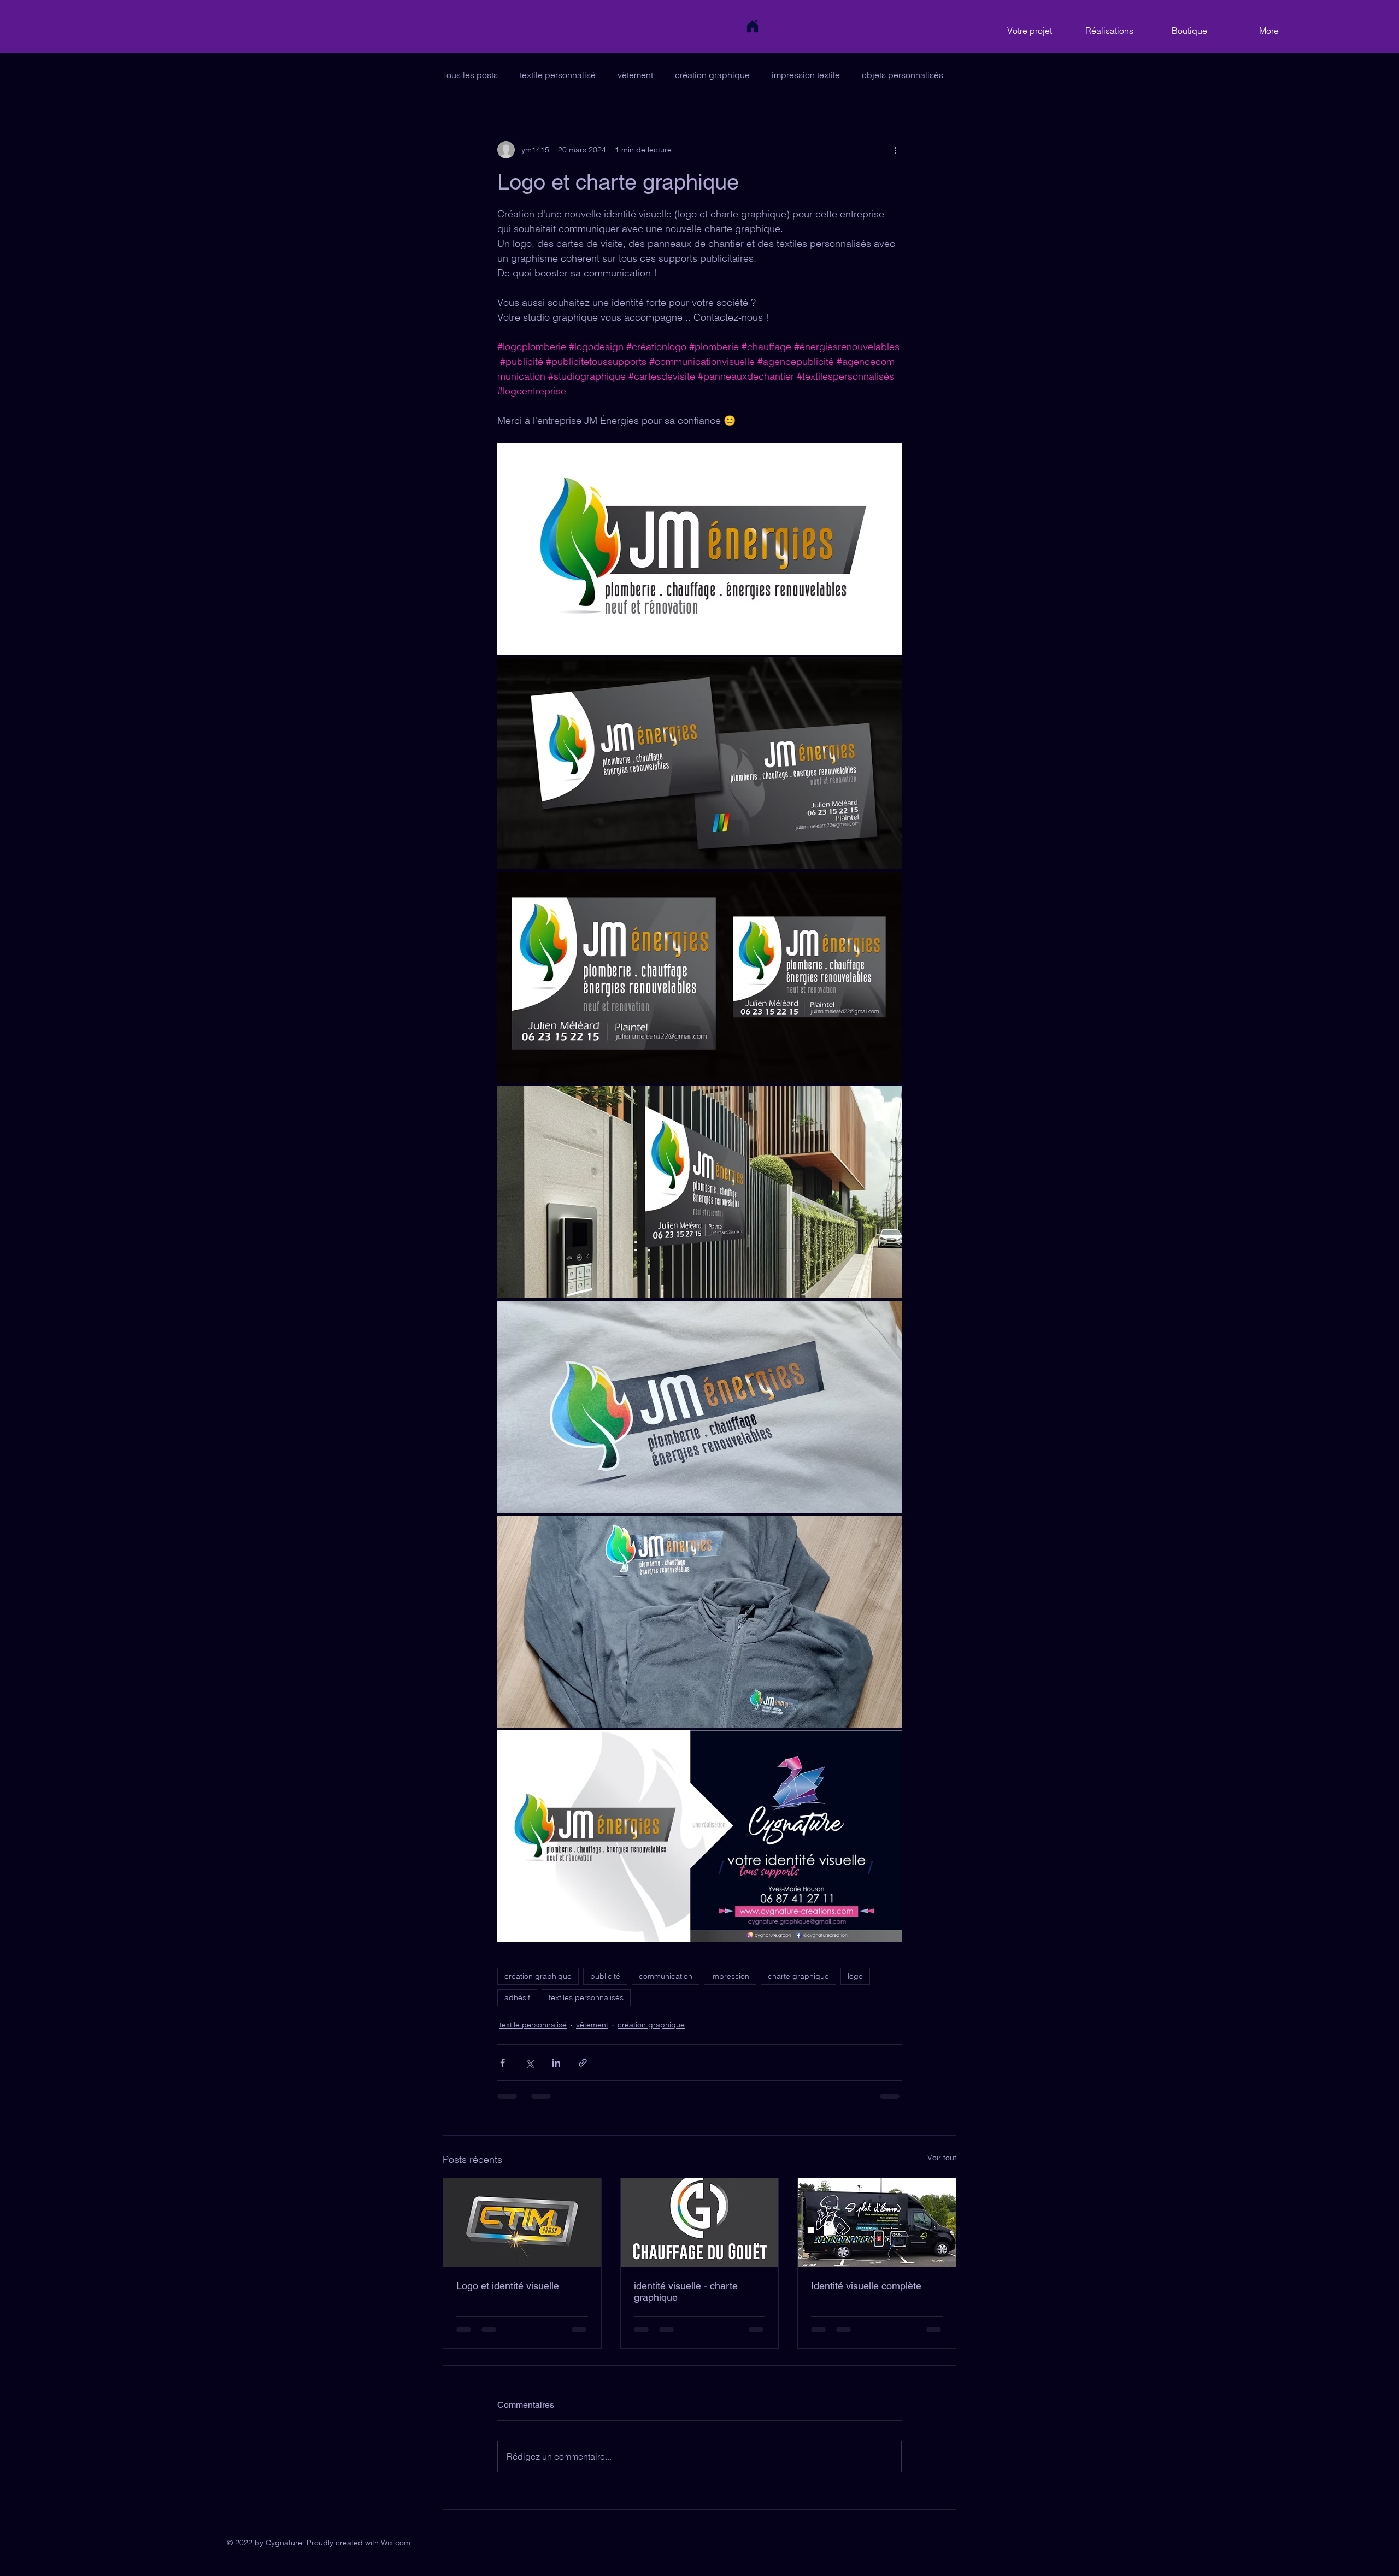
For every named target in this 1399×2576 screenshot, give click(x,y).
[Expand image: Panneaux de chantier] (699, 978)
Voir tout (942, 2158)
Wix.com (396, 2543)
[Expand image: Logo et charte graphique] (699, 549)
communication (666, 1976)
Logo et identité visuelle (508, 2286)
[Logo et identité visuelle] (522, 2223)
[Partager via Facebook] (502, 2063)
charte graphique (798, 1976)
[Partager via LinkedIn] (556, 2063)
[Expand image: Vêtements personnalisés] (699, 1622)
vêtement (635, 75)
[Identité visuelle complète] (877, 2223)
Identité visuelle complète (866, 2286)
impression (730, 1976)
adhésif (517, 1997)
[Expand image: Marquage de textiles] (699, 1407)
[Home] (753, 26)
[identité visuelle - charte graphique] (700, 2223)
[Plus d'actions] (895, 150)
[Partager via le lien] (583, 2063)
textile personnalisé (558, 75)
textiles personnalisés (586, 1997)
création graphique (712, 75)
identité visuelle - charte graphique (686, 2291)
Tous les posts (470, 75)
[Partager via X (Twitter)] (529, 2063)
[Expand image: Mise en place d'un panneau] (699, 1192)
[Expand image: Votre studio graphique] (699, 1836)
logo (855, 1976)
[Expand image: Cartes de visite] (699, 763)
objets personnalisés (903, 75)
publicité (605, 1976)
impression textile (806, 75)
